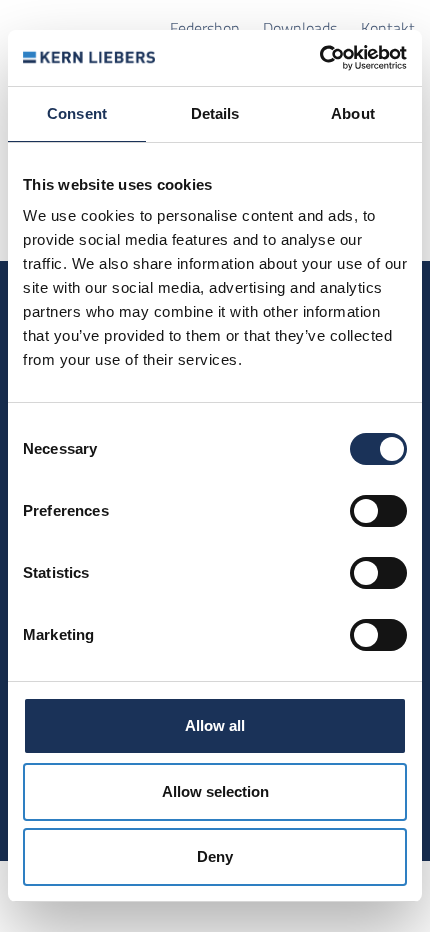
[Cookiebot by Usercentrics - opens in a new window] (319, 58)
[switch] (378, 511)
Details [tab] (215, 113)
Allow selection (215, 791)
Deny (215, 856)
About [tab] (353, 113)
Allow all (215, 725)
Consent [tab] (77, 113)
